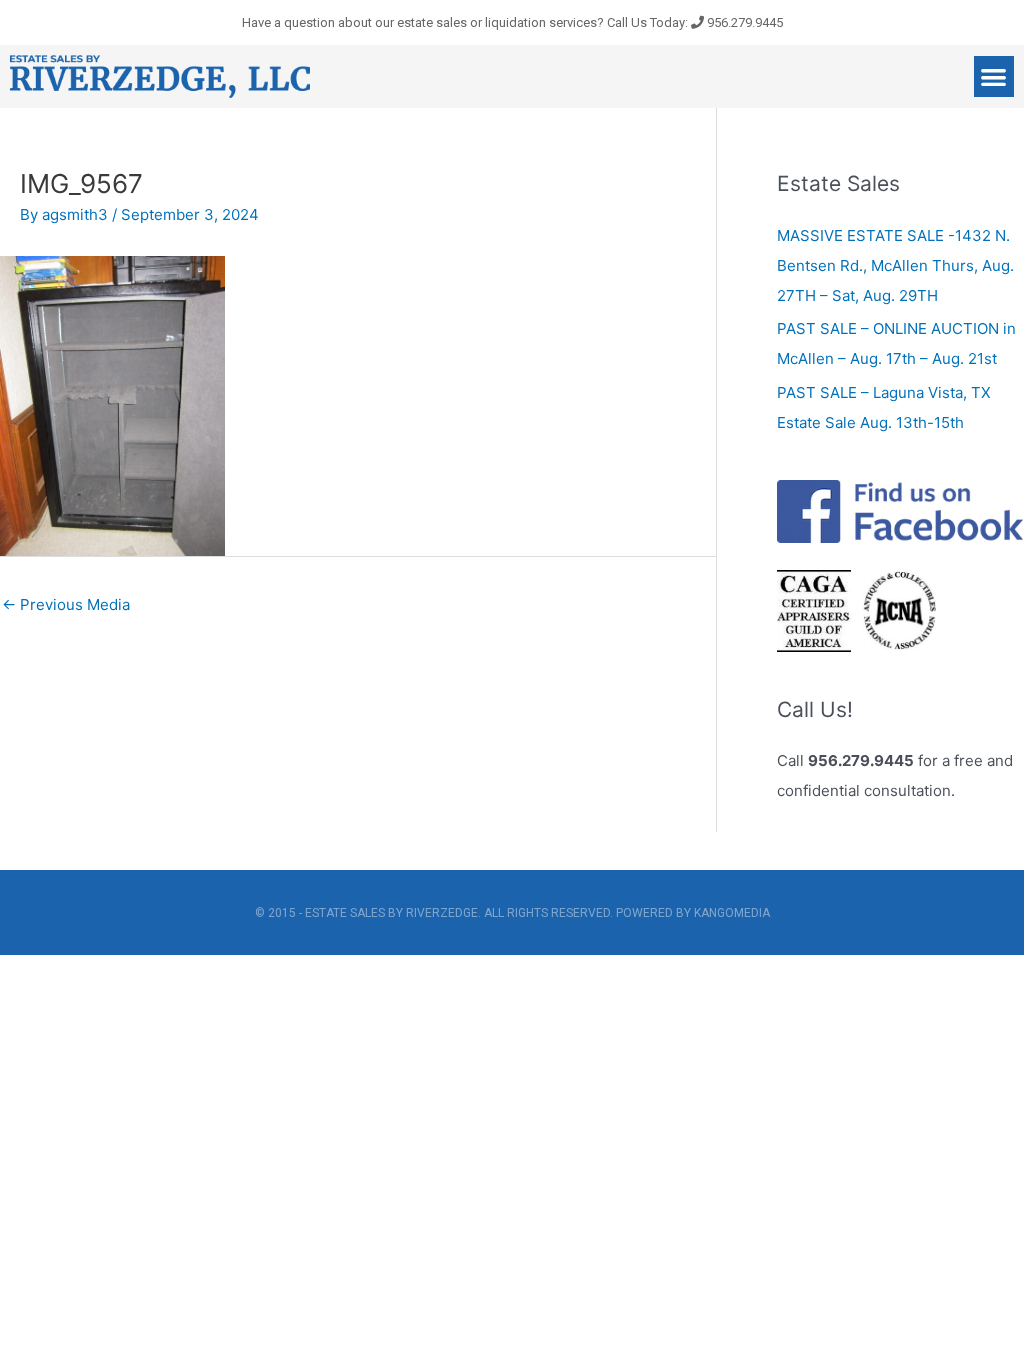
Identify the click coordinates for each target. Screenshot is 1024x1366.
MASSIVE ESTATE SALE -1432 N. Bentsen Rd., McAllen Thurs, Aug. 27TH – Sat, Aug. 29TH (895, 265)
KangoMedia (732, 913)
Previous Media (66, 604)
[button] (994, 76)
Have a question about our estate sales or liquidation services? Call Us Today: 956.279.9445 (512, 22)
